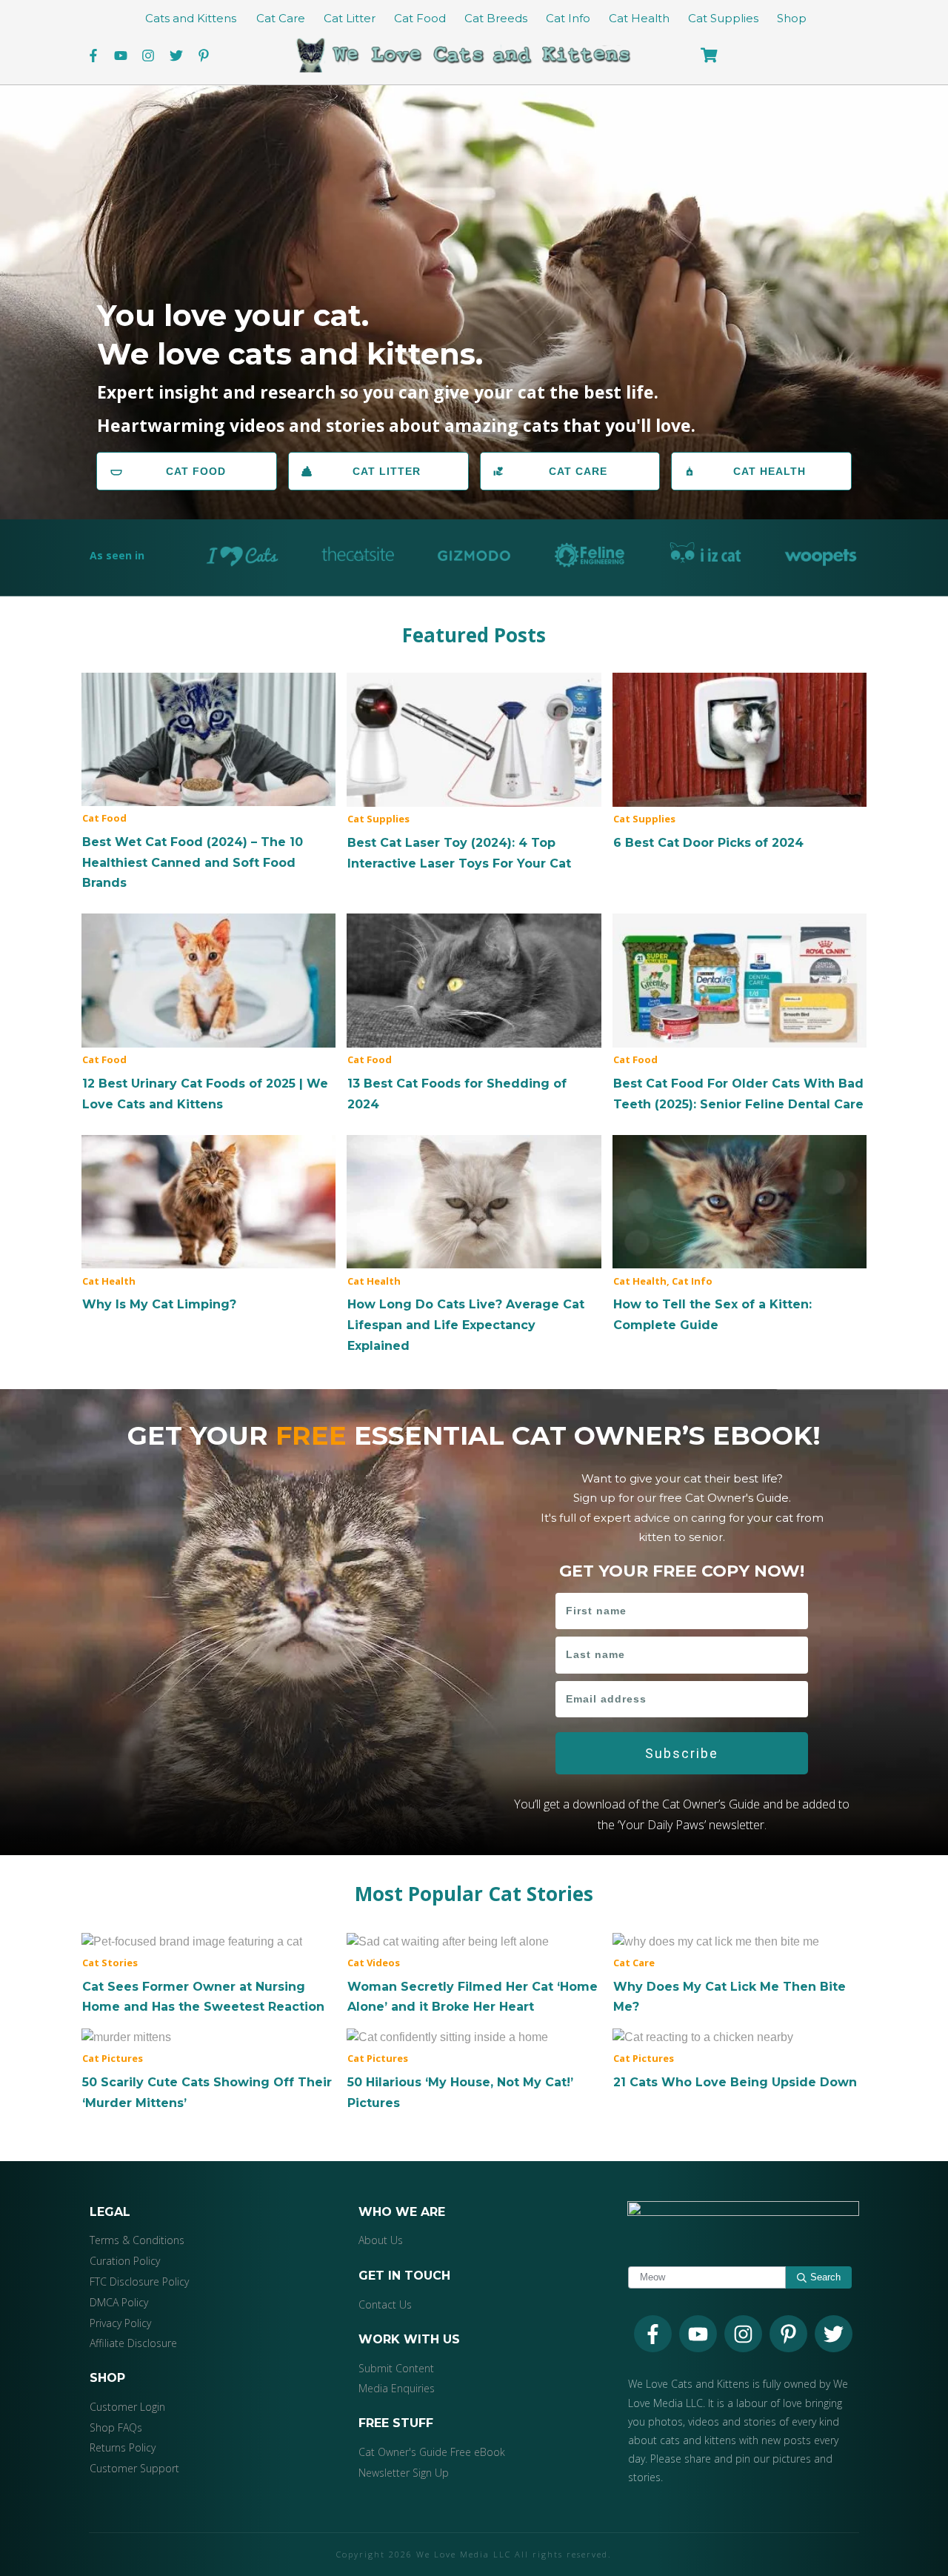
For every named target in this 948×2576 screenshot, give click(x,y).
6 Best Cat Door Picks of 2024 (740, 763)
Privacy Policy (120, 2323)
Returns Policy (123, 2447)
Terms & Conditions (137, 2240)
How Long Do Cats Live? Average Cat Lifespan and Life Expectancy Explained (474, 1245)
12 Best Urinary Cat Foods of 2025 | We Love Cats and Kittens (208, 1014)
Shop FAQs (116, 2427)
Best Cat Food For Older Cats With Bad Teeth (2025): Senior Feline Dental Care (740, 1014)
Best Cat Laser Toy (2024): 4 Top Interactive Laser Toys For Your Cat (474, 773)
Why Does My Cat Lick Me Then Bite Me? (740, 1974)
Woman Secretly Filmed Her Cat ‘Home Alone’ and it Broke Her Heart (474, 1974)
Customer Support (134, 2468)
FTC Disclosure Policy (139, 2282)
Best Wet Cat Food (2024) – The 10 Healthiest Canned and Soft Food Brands (208, 783)
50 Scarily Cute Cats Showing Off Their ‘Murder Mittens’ (208, 2070)
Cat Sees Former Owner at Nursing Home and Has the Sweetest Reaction (208, 1974)
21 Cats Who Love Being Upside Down (740, 2060)
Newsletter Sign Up (404, 2473)
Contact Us (385, 2304)
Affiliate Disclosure (133, 2343)
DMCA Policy (119, 2302)
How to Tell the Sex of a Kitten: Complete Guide (740, 1235)
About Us (381, 2240)
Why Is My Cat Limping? (208, 1225)
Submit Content (396, 2368)
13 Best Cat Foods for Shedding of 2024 (474, 1014)
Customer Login (127, 2407)
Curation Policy (125, 2261)
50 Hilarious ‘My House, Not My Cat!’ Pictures (474, 2070)
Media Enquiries (397, 2388)
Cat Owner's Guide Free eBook (432, 2452)
